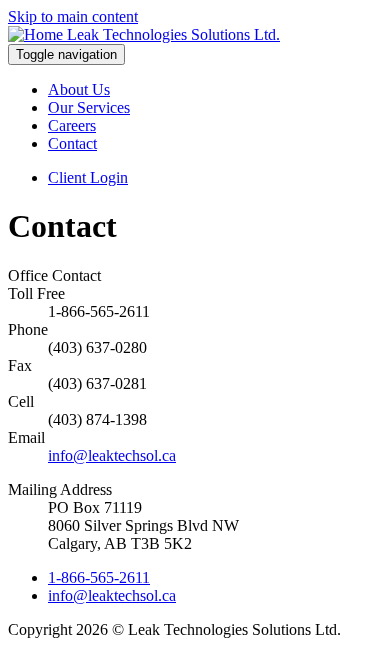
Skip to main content (73, 16)
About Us (79, 89)
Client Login (88, 177)
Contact (72, 143)
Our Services (89, 107)
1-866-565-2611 (99, 577)
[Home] (37, 34)
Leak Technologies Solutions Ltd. (173, 34)
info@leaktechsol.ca (112, 455)
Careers (72, 125)
